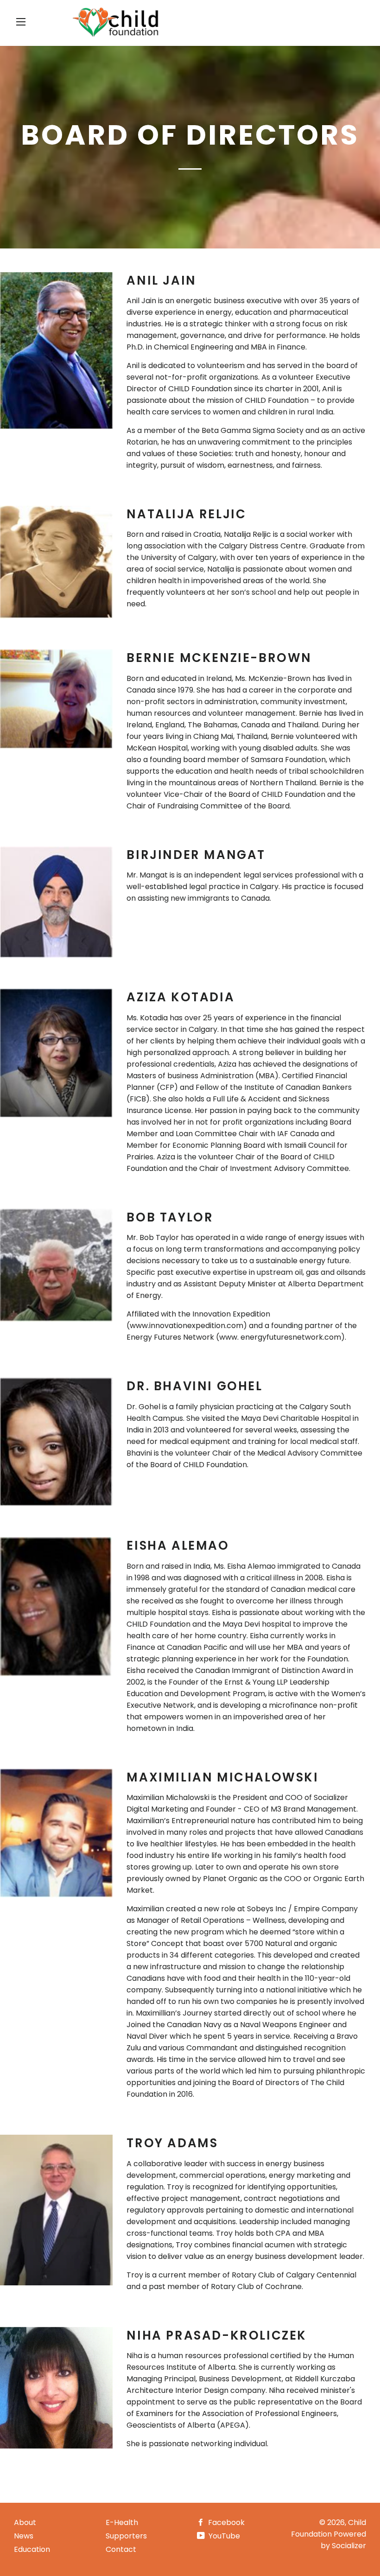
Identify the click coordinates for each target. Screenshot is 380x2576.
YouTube (223, 2536)
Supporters (126, 2536)
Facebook (225, 2522)
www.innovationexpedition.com (187, 1326)
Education (32, 2549)
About (25, 2522)
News (24, 2536)
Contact (121, 2549)
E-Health (122, 2522)
